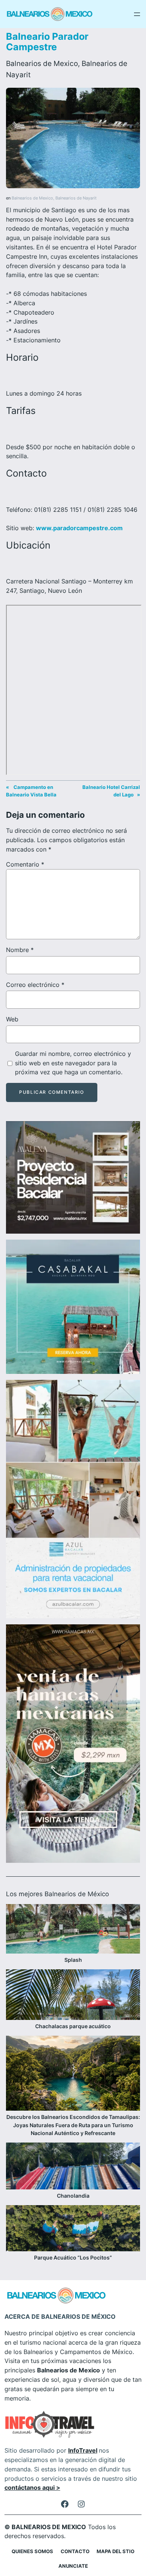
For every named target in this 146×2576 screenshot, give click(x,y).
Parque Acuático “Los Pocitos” (73, 2257)
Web (12, 1019)
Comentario (25, 864)
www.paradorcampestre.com (79, 528)
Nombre (20, 950)
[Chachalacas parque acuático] (73, 1996)
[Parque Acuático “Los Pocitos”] (73, 2229)
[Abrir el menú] (137, 14)
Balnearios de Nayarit (76, 198)
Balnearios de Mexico (42, 63)
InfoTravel (83, 2450)
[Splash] (73, 1930)
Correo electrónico (35, 985)
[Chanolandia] (73, 2167)
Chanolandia (73, 2196)
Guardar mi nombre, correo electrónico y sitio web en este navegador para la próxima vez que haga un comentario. (73, 1063)
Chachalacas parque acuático (73, 2026)
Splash (73, 1960)
